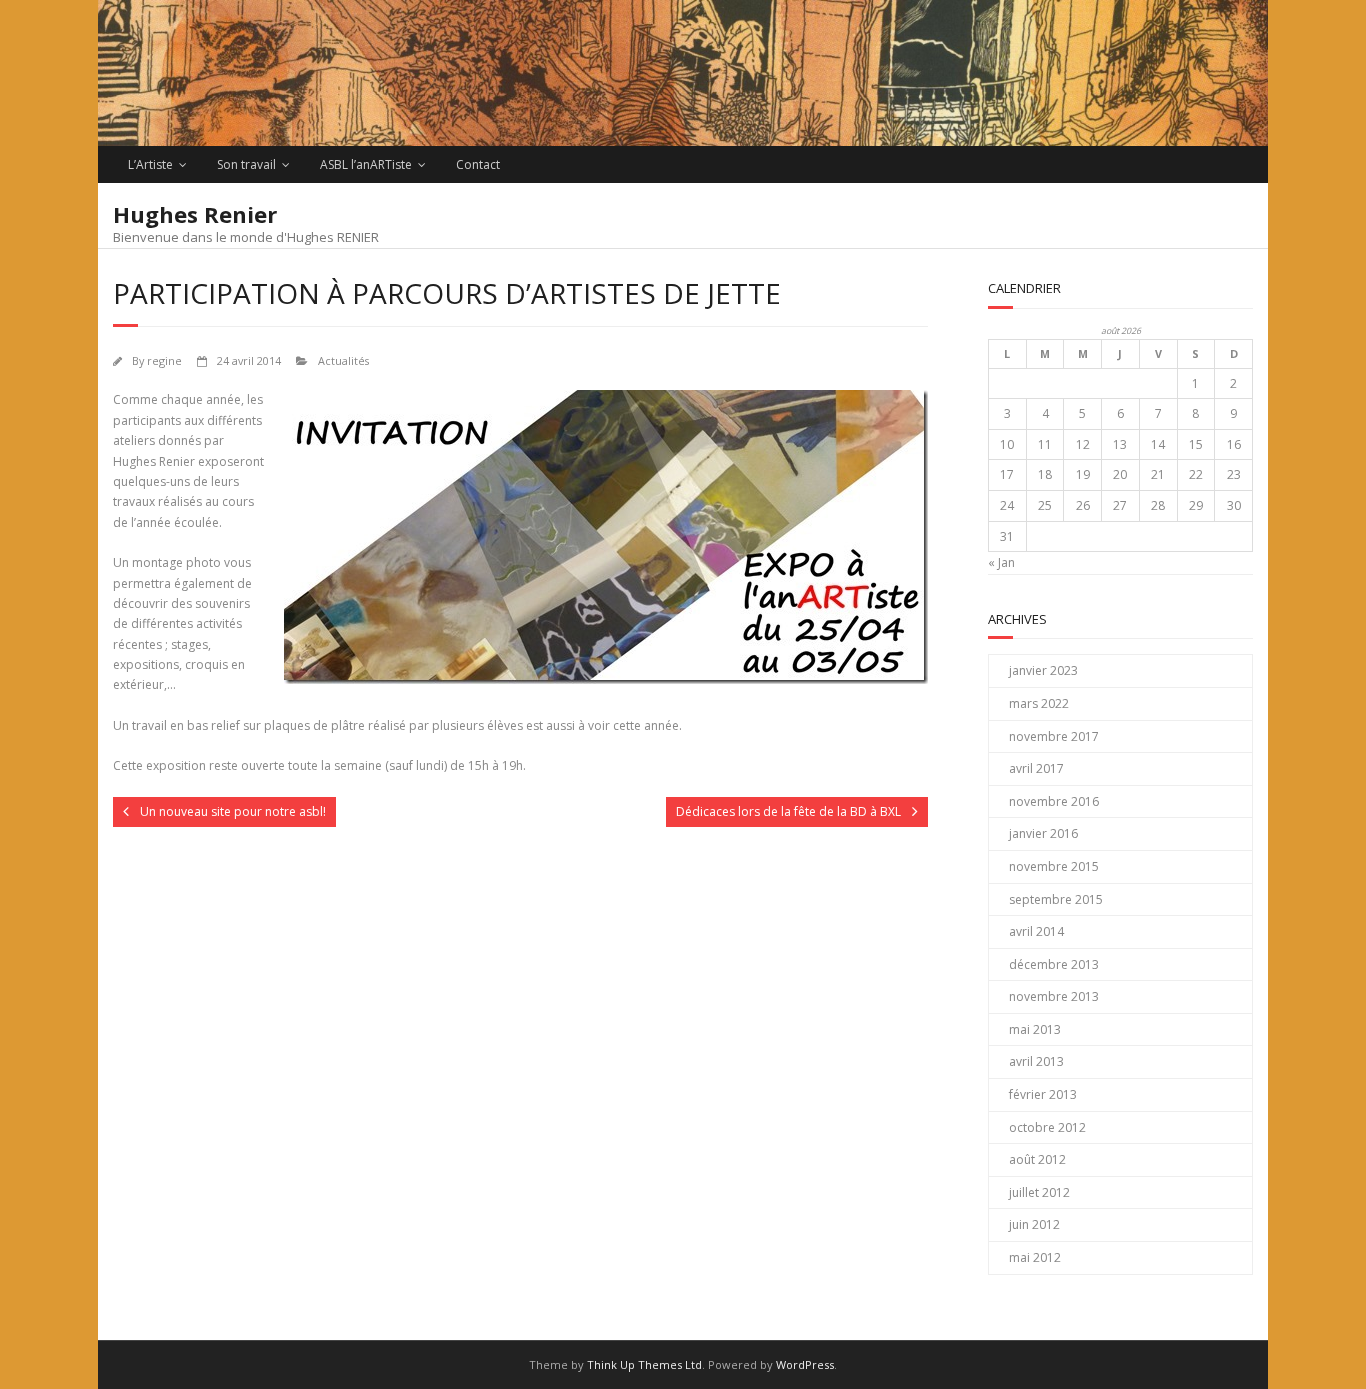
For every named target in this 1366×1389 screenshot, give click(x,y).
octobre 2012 (1047, 1127)
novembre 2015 (1054, 866)
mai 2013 (1035, 1029)
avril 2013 (1036, 1061)
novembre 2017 (1054, 736)
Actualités (343, 360)
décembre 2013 (1054, 964)
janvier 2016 (1043, 833)
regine (164, 360)
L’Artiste (150, 164)
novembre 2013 (1054, 996)
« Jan (1001, 562)
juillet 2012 (1039, 1192)
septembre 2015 (1056, 899)
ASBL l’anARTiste (366, 164)
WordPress (805, 1364)
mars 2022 (1039, 703)
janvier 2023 (1043, 670)
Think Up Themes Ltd (644, 1364)
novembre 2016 (1054, 801)
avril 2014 (1036, 931)
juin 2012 (1034, 1224)
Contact (478, 164)
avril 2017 (1036, 768)
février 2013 (1043, 1094)
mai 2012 (1035, 1257)
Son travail (246, 164)
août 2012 (1037, 1159)
